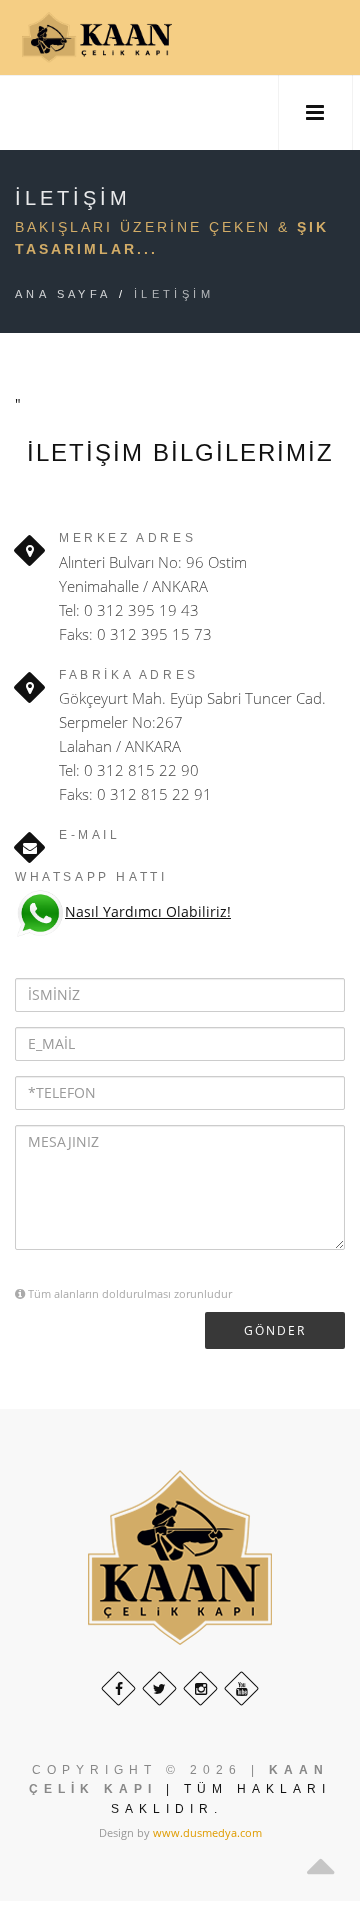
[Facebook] (118, 1688)
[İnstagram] (200, 1688)
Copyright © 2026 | (146, 1770)
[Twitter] (159, 1688)
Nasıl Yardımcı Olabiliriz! (148, 911)
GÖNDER (275, 1330)
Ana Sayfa (63, 294)
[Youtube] (241, 1688)
